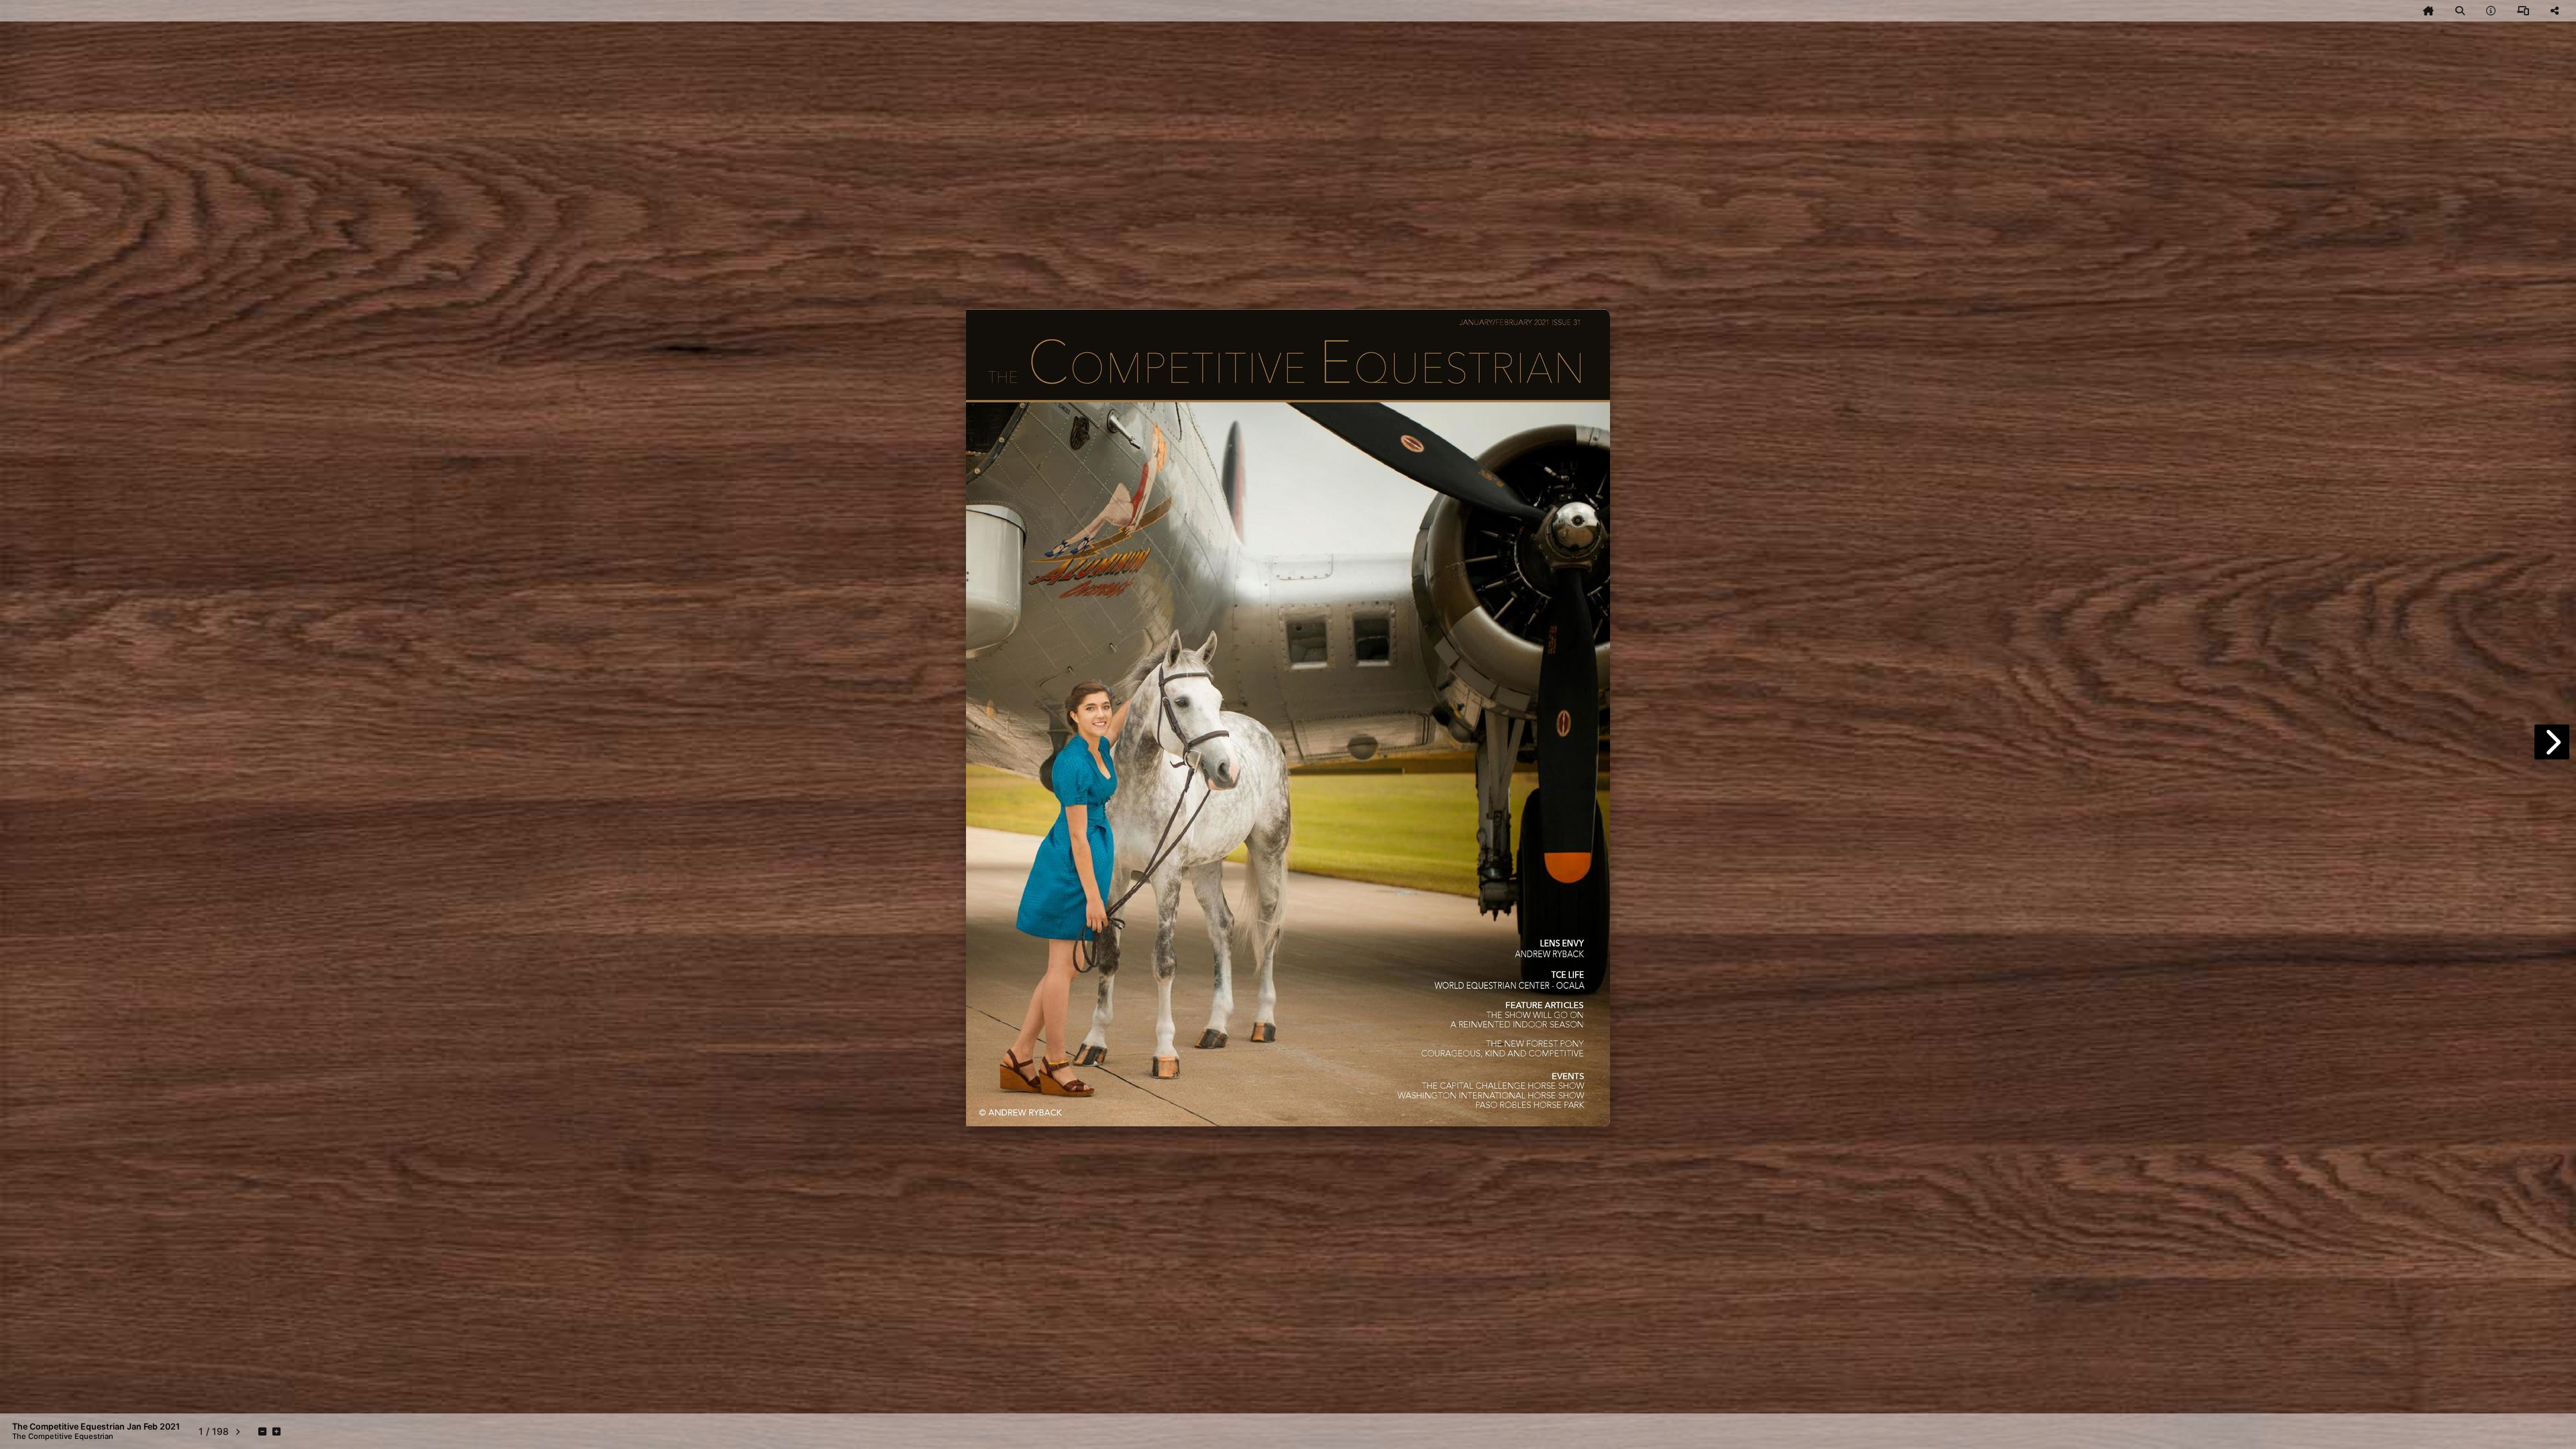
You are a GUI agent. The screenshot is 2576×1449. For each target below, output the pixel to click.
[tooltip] (2428, 11)
